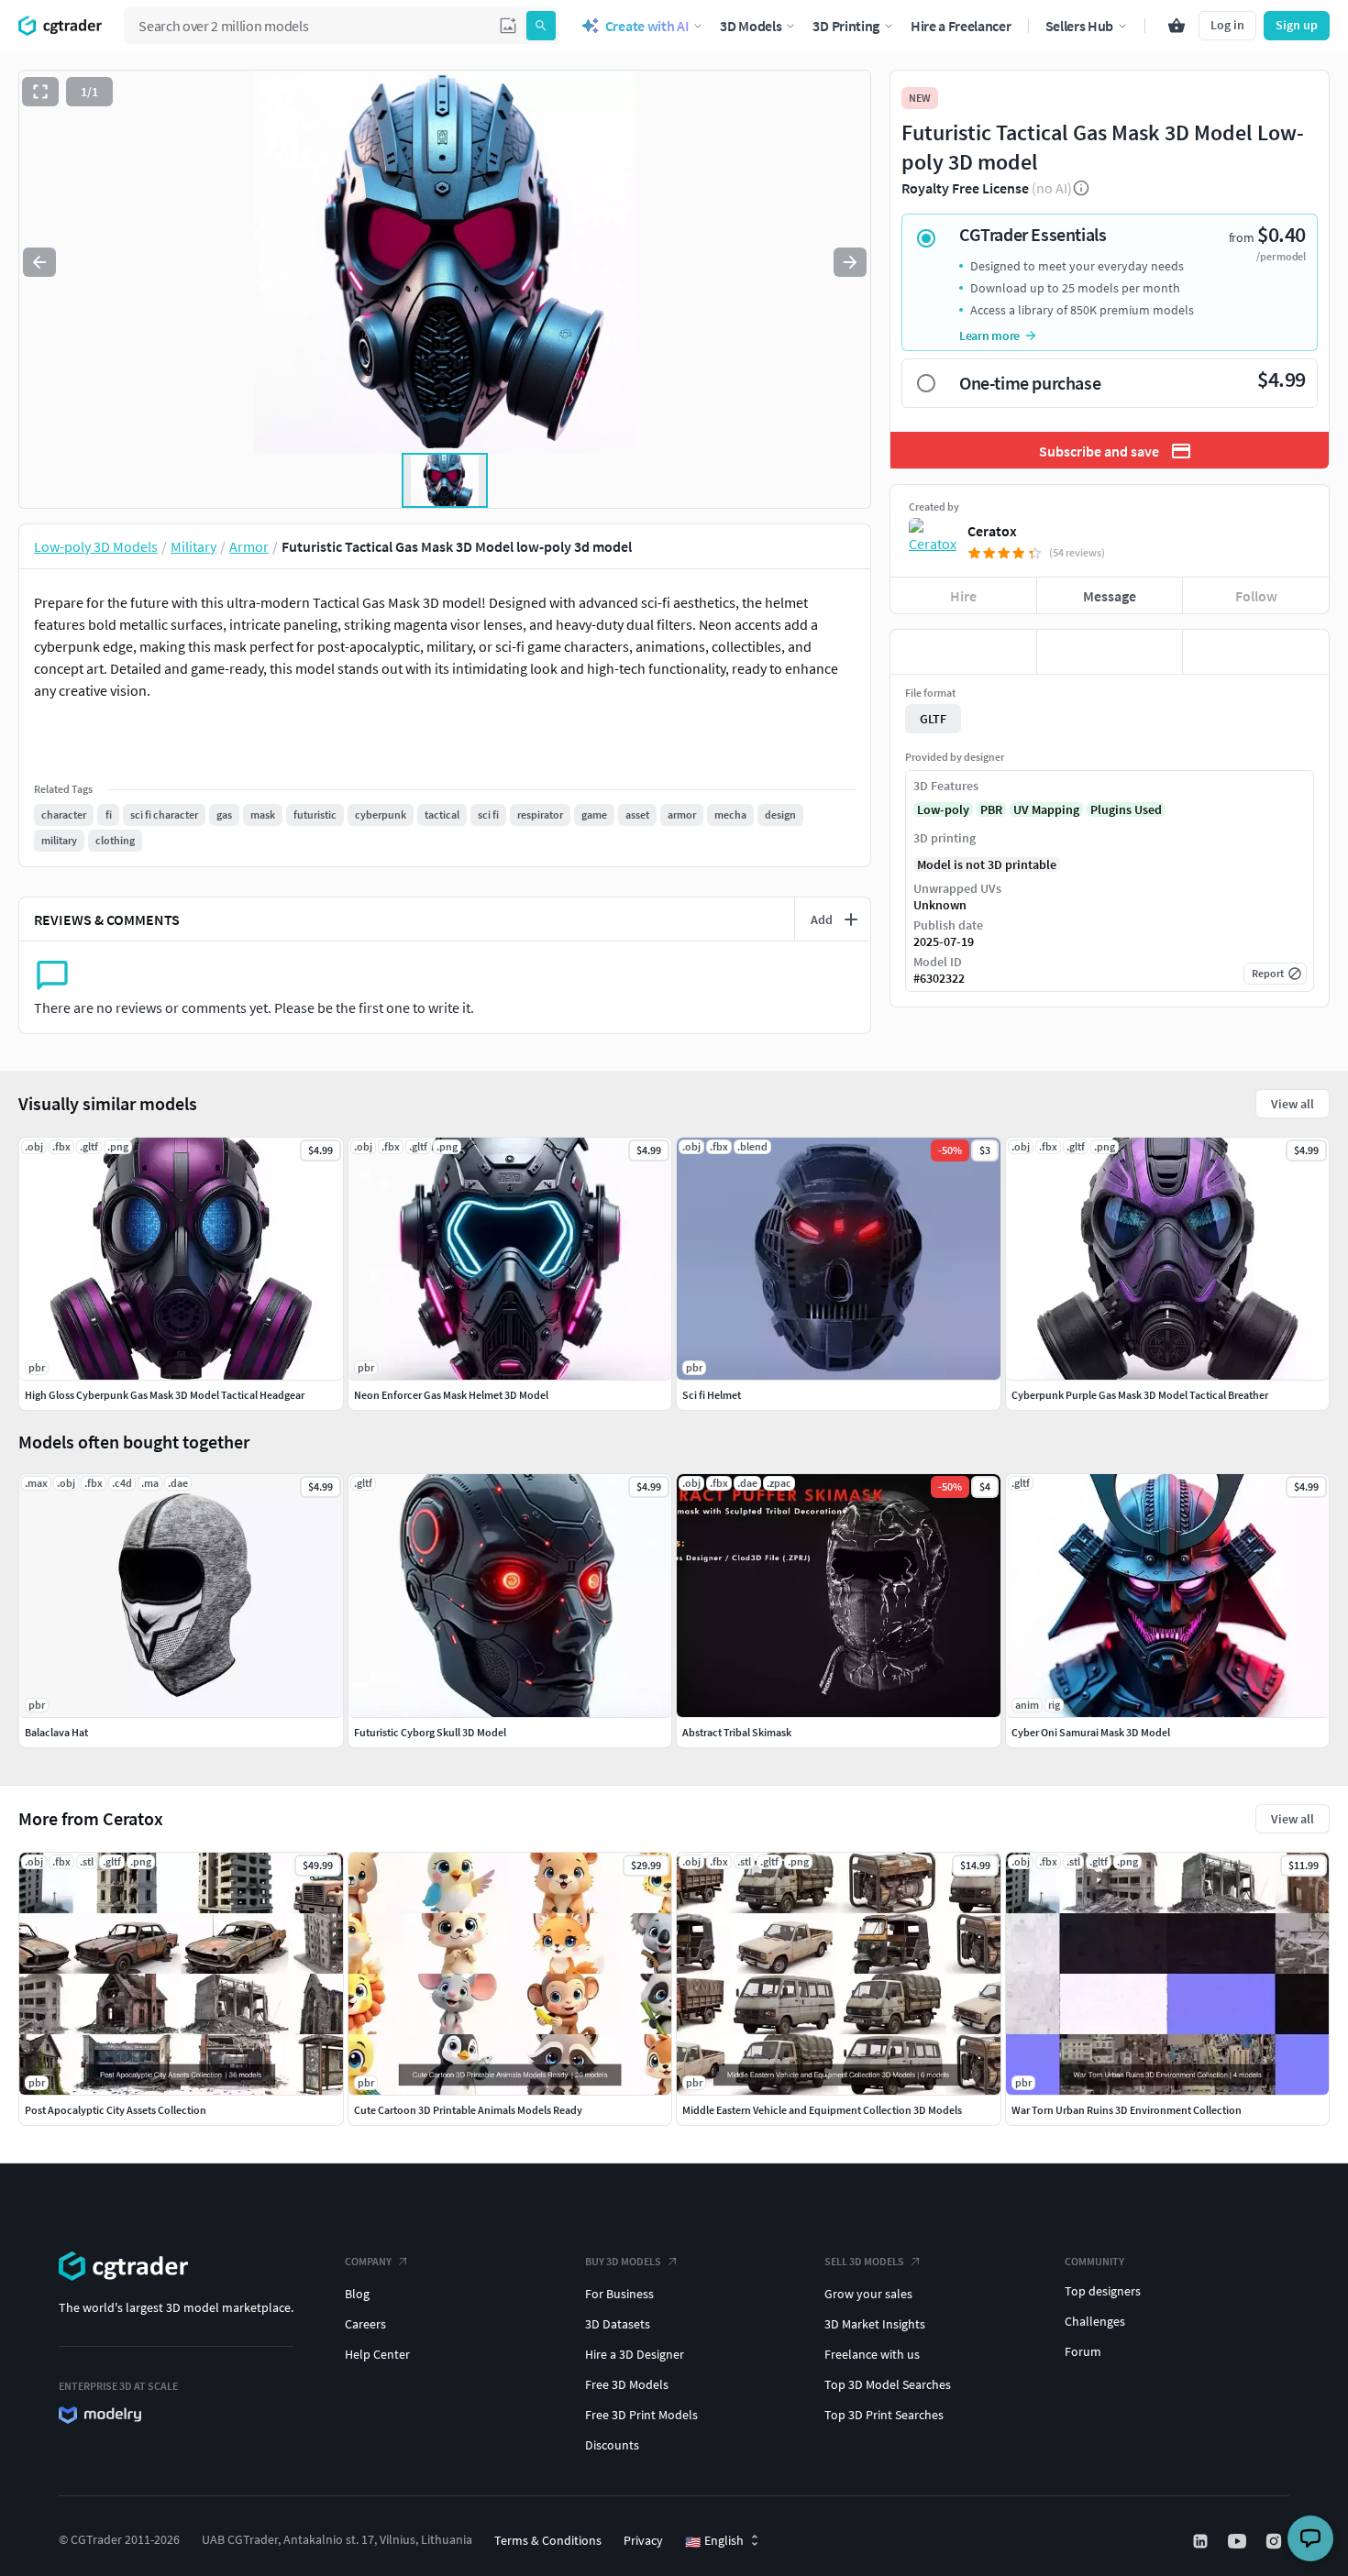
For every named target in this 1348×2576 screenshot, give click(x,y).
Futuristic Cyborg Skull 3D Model (430, 1732)
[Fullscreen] (40, 92)
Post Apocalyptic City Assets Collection (116, 2110)
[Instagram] (1276, 2541)
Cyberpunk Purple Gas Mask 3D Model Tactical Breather (1140, 1395)
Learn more (989, 336)
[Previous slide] (39, 262)
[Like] (963, 652)
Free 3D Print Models (641, 2415)
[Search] (541, 26)
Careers (365, 2324)
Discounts (612, 2445)
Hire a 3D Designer (635, 2354)
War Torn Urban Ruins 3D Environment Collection (1127, 2110)
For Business (619, 2294)
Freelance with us (872, 2354)
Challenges (1095, 2321)
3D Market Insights (875, 2324)
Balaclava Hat (56, 1732)
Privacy (643, 2540)
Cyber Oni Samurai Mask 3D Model (1091, 1732)
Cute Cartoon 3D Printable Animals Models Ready (468, 2110)
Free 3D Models (627, 2384)
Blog (357, 2294)
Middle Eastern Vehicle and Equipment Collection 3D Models (822, 2110)
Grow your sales (868, 2294)
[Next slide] (850, 262)
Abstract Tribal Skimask (737, 1732)
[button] (508, 26)
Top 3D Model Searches (888, 2384)
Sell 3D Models (864, 2261)
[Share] (1256, 652)
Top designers (1103, 2291)
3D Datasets (618, 2324)
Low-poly (943, 809)
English (714, 2541)
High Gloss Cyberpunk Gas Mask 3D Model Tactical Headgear (165, 1395)
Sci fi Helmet (712, 1395)
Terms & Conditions (548, 2540)
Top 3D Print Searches (884, 2415)
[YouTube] (1239, 2541)
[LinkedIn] (1202, 2541)
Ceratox (992, 531)
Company (368, 2261)
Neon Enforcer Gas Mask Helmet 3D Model (451, 1395)
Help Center (377, 2354)
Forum (1083, 2351)
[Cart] (1177, 26)
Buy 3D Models (623, 2261)
